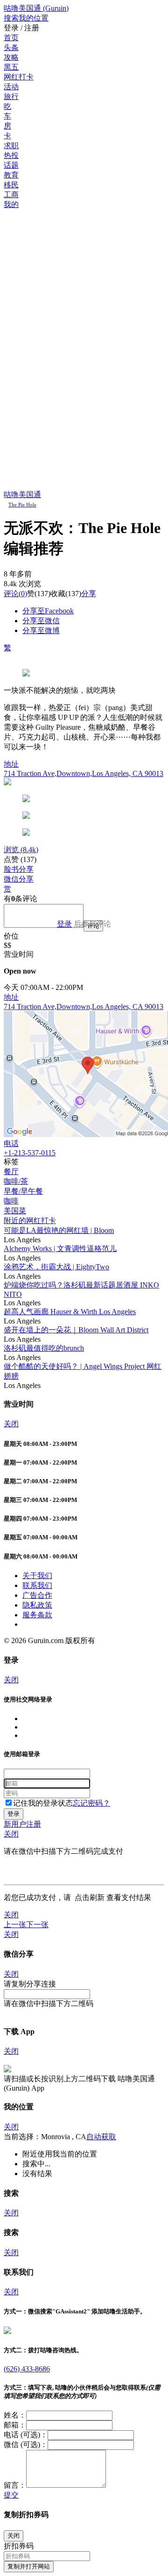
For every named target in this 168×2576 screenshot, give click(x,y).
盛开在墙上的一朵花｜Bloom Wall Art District (76, 1330)
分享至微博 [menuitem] (41, 630)
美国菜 (15, 1211)
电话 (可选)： (26, 2435)
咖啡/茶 (16, 1181)
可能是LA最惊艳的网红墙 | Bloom (59, 1230)
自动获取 (101, 2137)
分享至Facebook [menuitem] (48, 611)
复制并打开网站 (29, 2566)
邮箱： (15, 2425)
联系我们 (37, 1585)
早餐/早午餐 (23, 1191)
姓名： (15, 2415)
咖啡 (11, 1201)
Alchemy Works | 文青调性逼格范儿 (60, 1249)
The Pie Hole (22, 505)
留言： (15, 2485)
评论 (11, 594)
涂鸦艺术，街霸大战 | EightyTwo (56, 1267)
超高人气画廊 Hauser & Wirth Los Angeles (70, 1312)
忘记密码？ (91, 1803)
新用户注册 (22, 1824)
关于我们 (37, 1576)
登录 (64, 924)
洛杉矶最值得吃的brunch (44, 1348)
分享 (89, 594)
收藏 (58, 594)
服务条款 (37, 1615)
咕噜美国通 (22, 495)
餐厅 (11, 1171)
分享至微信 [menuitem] (41, 621)
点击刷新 (90, 1897)
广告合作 (37, 1595)
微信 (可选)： (26, 2444)
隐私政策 (37, 1605)
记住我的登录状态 (43, 1803)
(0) (15, 594)
